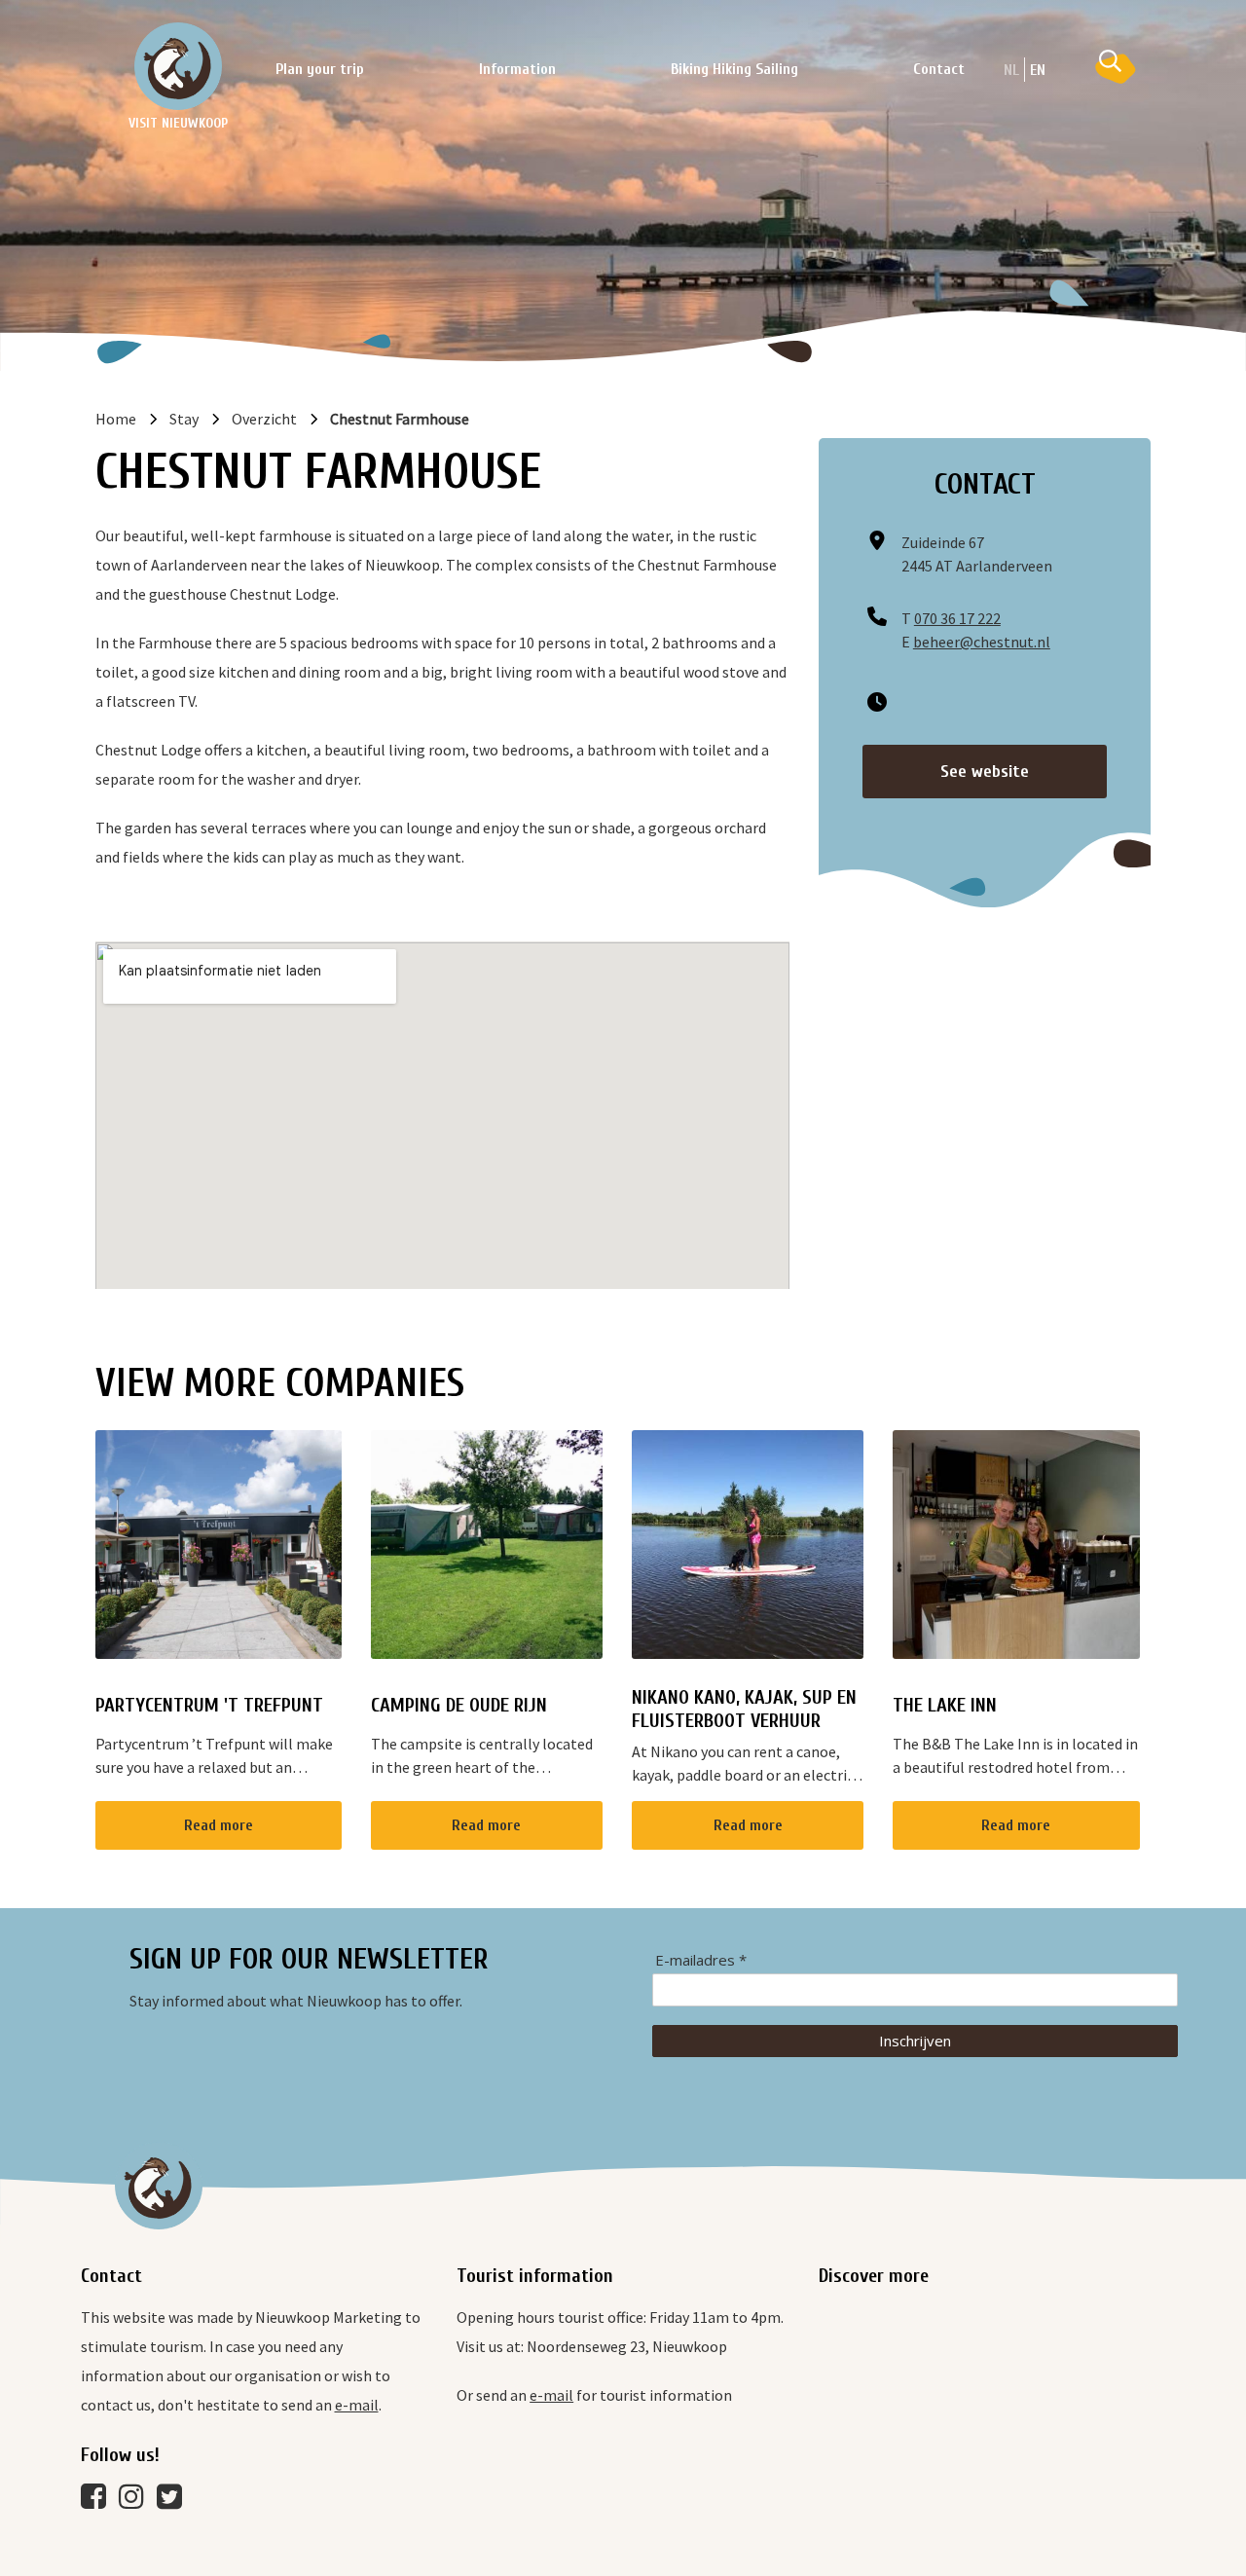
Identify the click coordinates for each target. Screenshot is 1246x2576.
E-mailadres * (701, 1960)
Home (116, 419)
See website (985, 772)
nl (1011, 70)
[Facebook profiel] (98, 2501)
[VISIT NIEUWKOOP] (178, 66)
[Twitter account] (174, 2501)
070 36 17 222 (957, 618)
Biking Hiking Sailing (734, 69)
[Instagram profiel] (136, 2501)
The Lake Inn (945, 1705)
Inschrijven (915, 2041)
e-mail (357, 2405)
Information (517, 69)
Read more (219, 1825)
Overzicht (264, 419)
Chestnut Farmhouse (400, 419)
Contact (939, 69)
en (1038, 70)
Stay (184, 419)
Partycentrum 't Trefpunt (209, 1705)
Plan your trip (320, 69)
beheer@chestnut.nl (982, 642)
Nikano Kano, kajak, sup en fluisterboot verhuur (744, 1709)
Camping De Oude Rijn (459, 1705)
